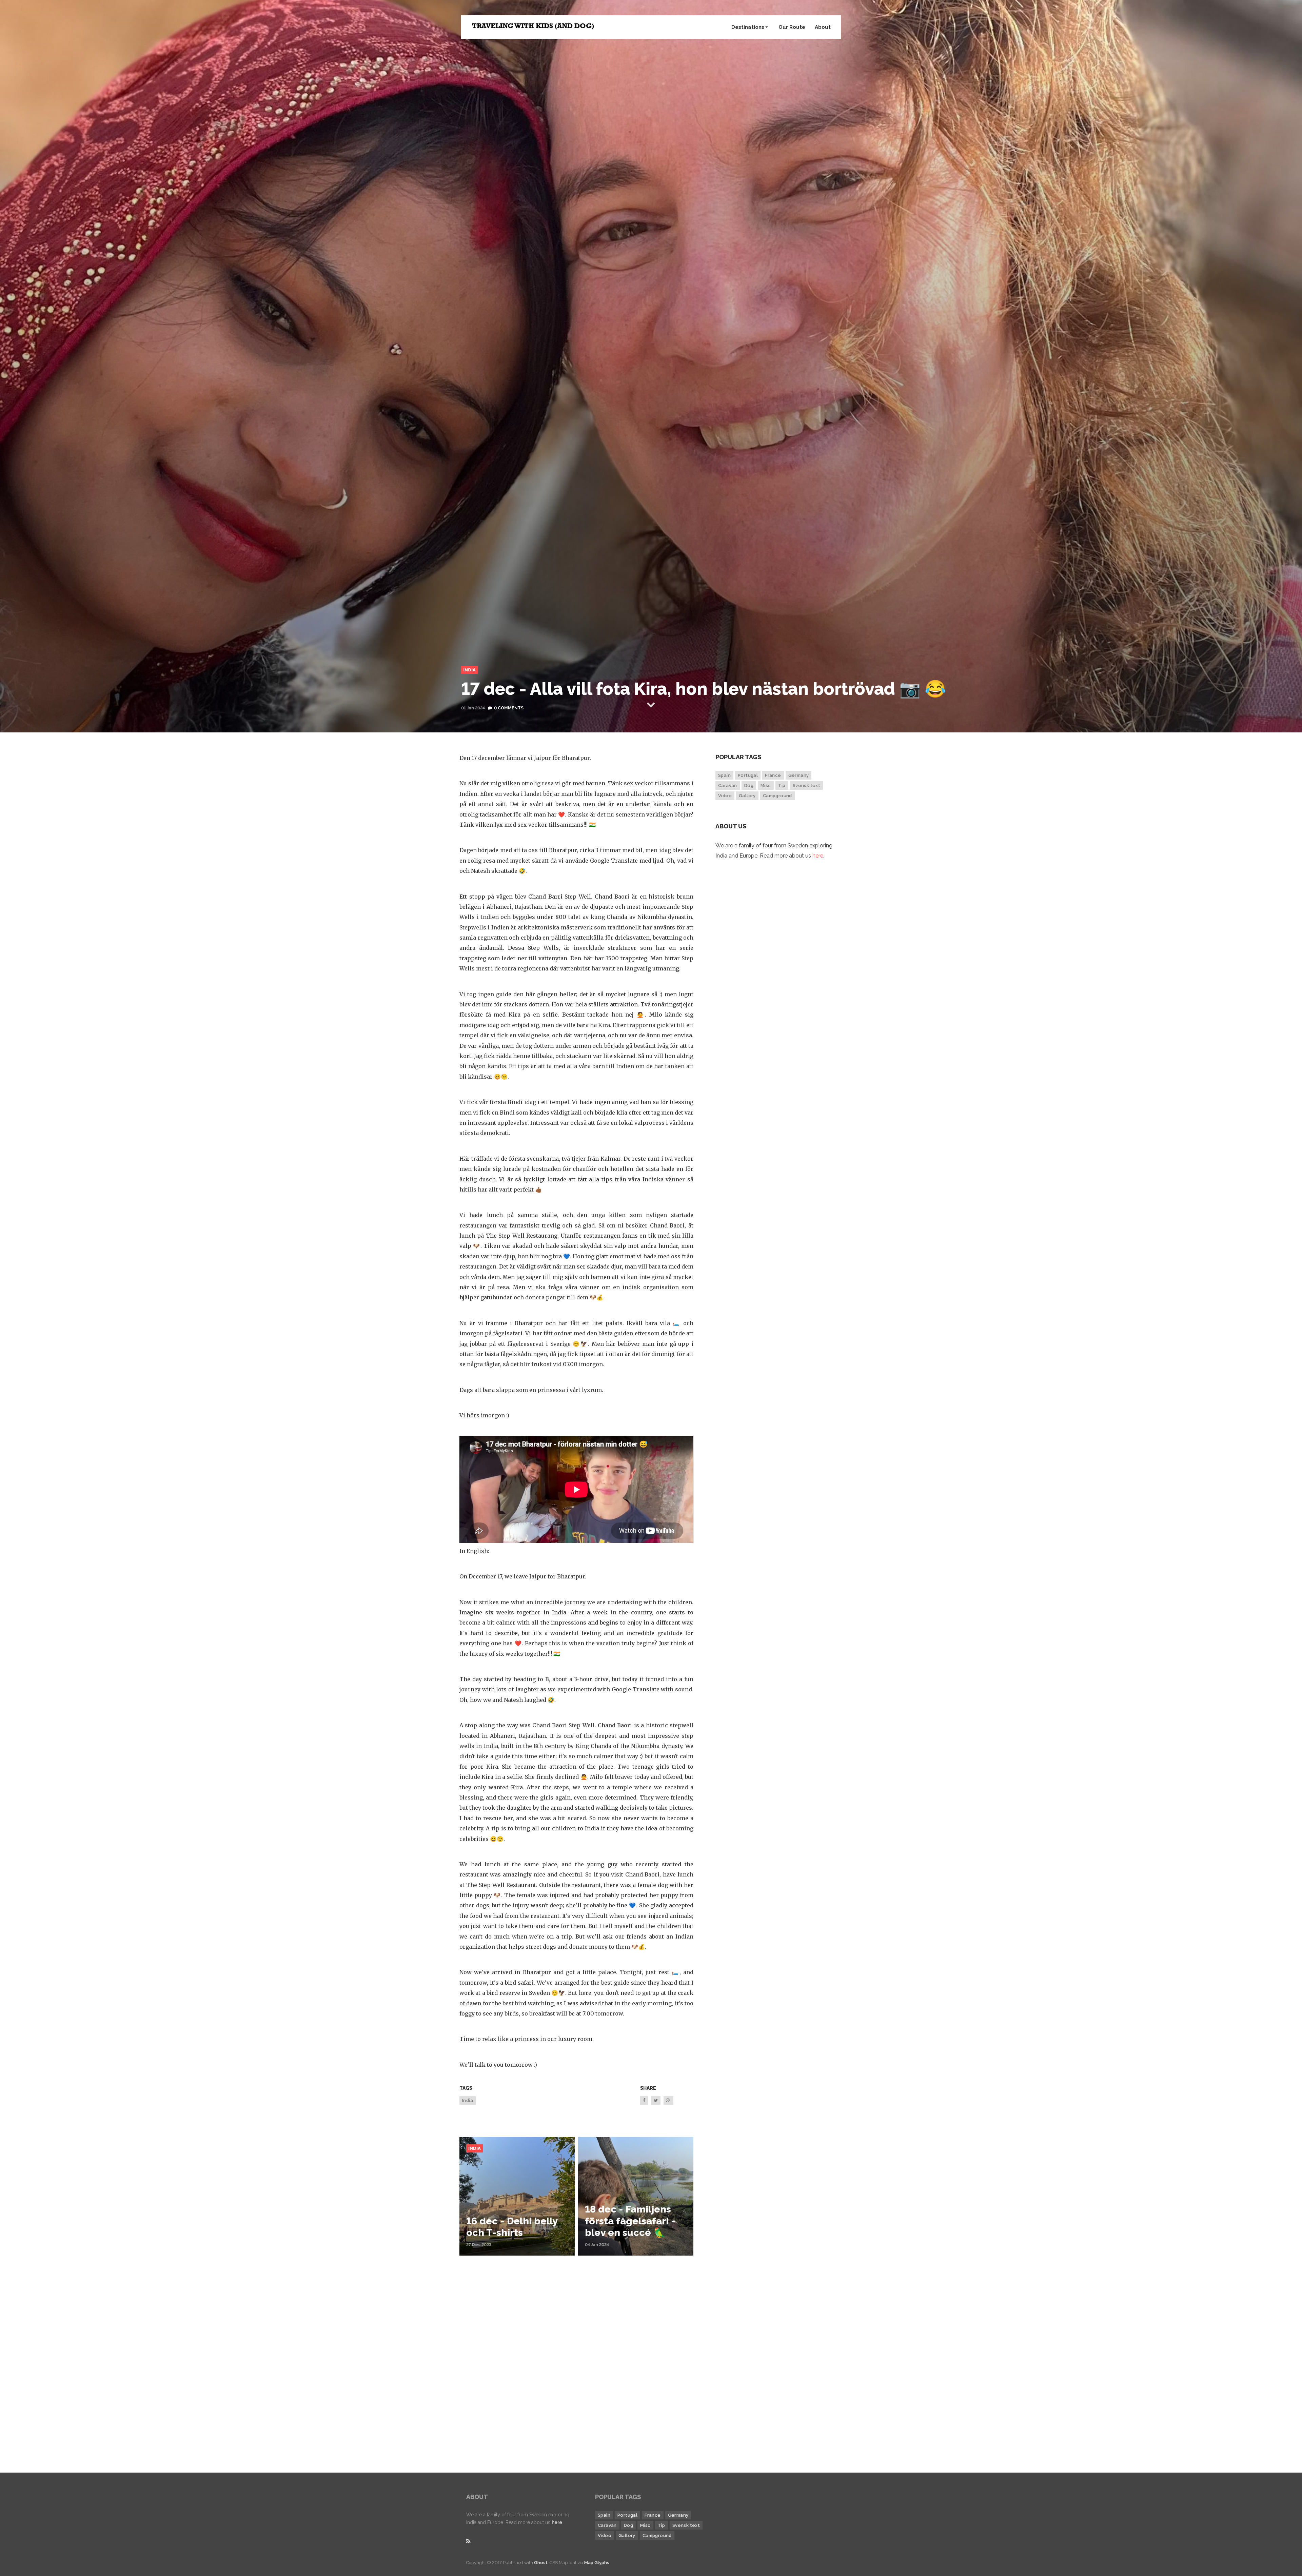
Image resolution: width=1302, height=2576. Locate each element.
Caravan (728, 785)
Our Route (792, 27)
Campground (777, 796)
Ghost (541, 2563)
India (469, 670)
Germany (799, 775)
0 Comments (509, 708)
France (773, 775)
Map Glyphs (597, 2563)
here (818, 856)
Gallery (747, 796)
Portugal (748, 775)
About (823, 27)
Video (725, 796)
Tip (782, 785)
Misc (766, 785)
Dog (749, 785)
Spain (724, 775)
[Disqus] (576, 2364)
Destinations (748, 27)
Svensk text (806, 785)
